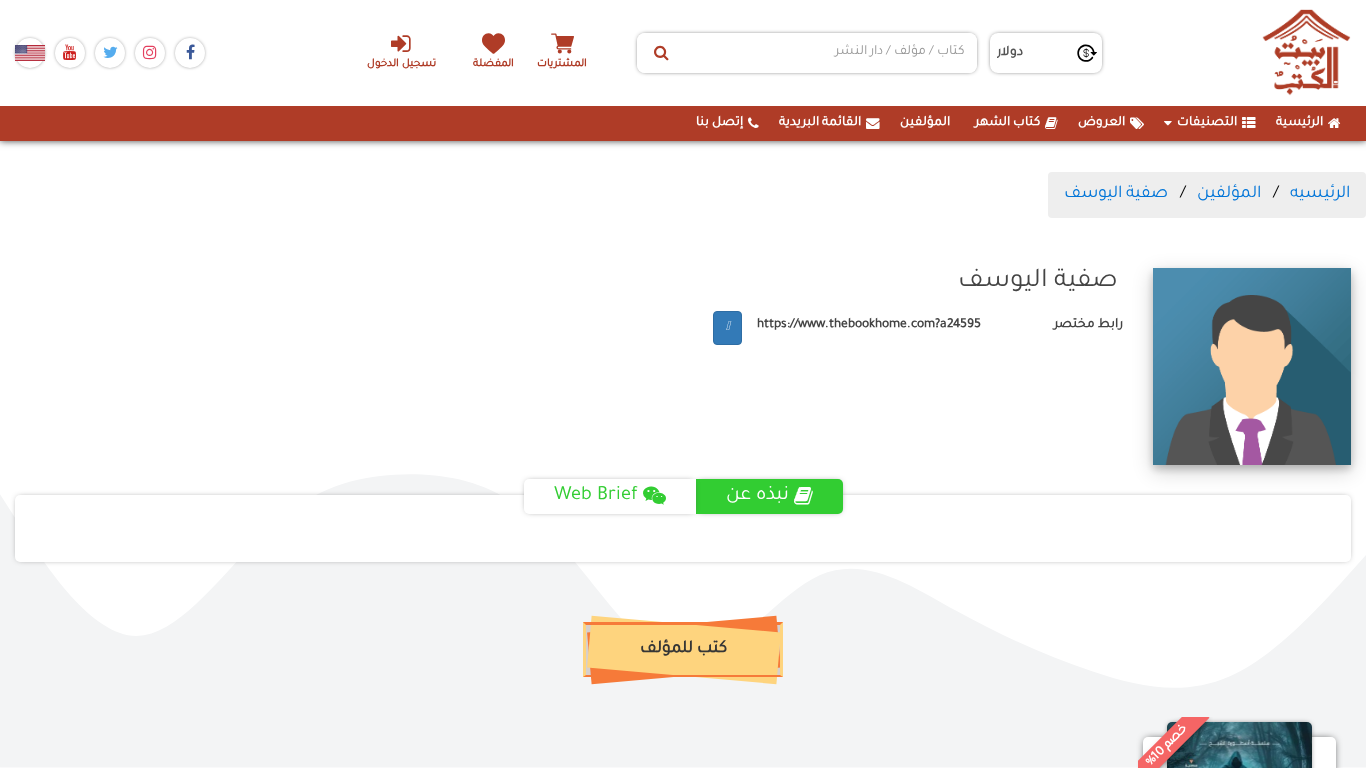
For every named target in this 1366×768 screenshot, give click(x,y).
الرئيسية (1299, 123)
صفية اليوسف (1116, 194)
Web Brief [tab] (596, 496)
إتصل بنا (719, 123)
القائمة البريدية (820, 123)
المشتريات (562, 64)
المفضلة (493, 64)
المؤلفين (925, 123)
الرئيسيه (1320, 194)
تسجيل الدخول (401, 64)
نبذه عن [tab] (757, 496)
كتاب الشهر (1007, 123)
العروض (1101, 123)
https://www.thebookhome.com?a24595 (869, 325)
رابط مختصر (1088, 325)
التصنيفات (1207, 123)
